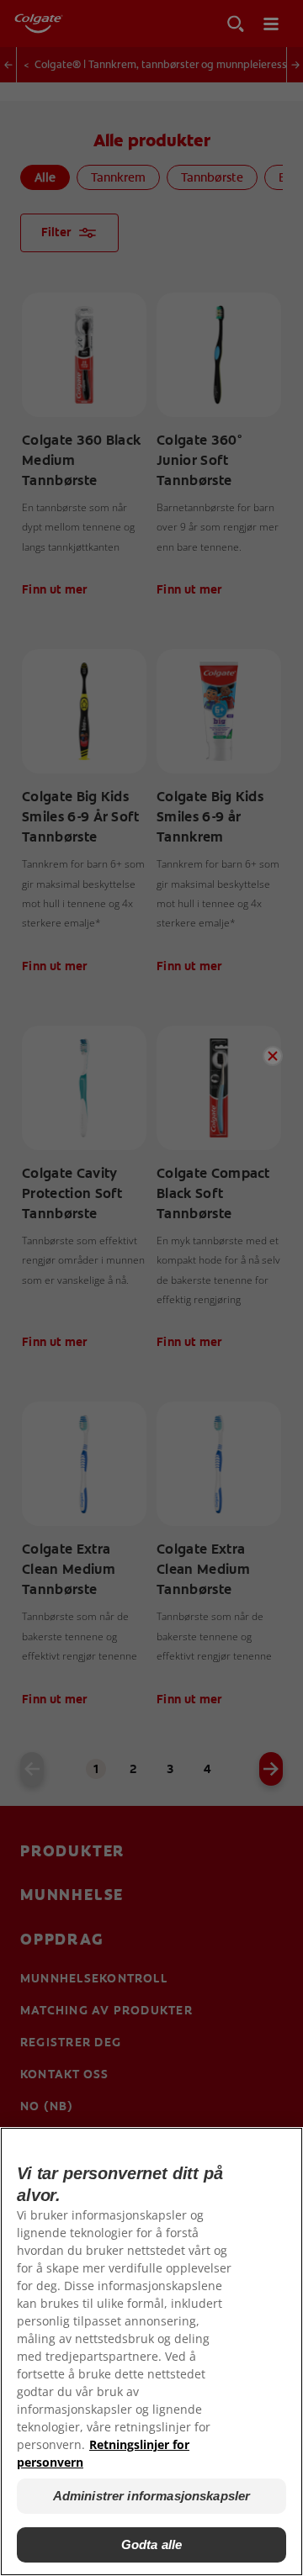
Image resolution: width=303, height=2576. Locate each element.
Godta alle (152, 2544)
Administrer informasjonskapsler (152, 2496)
